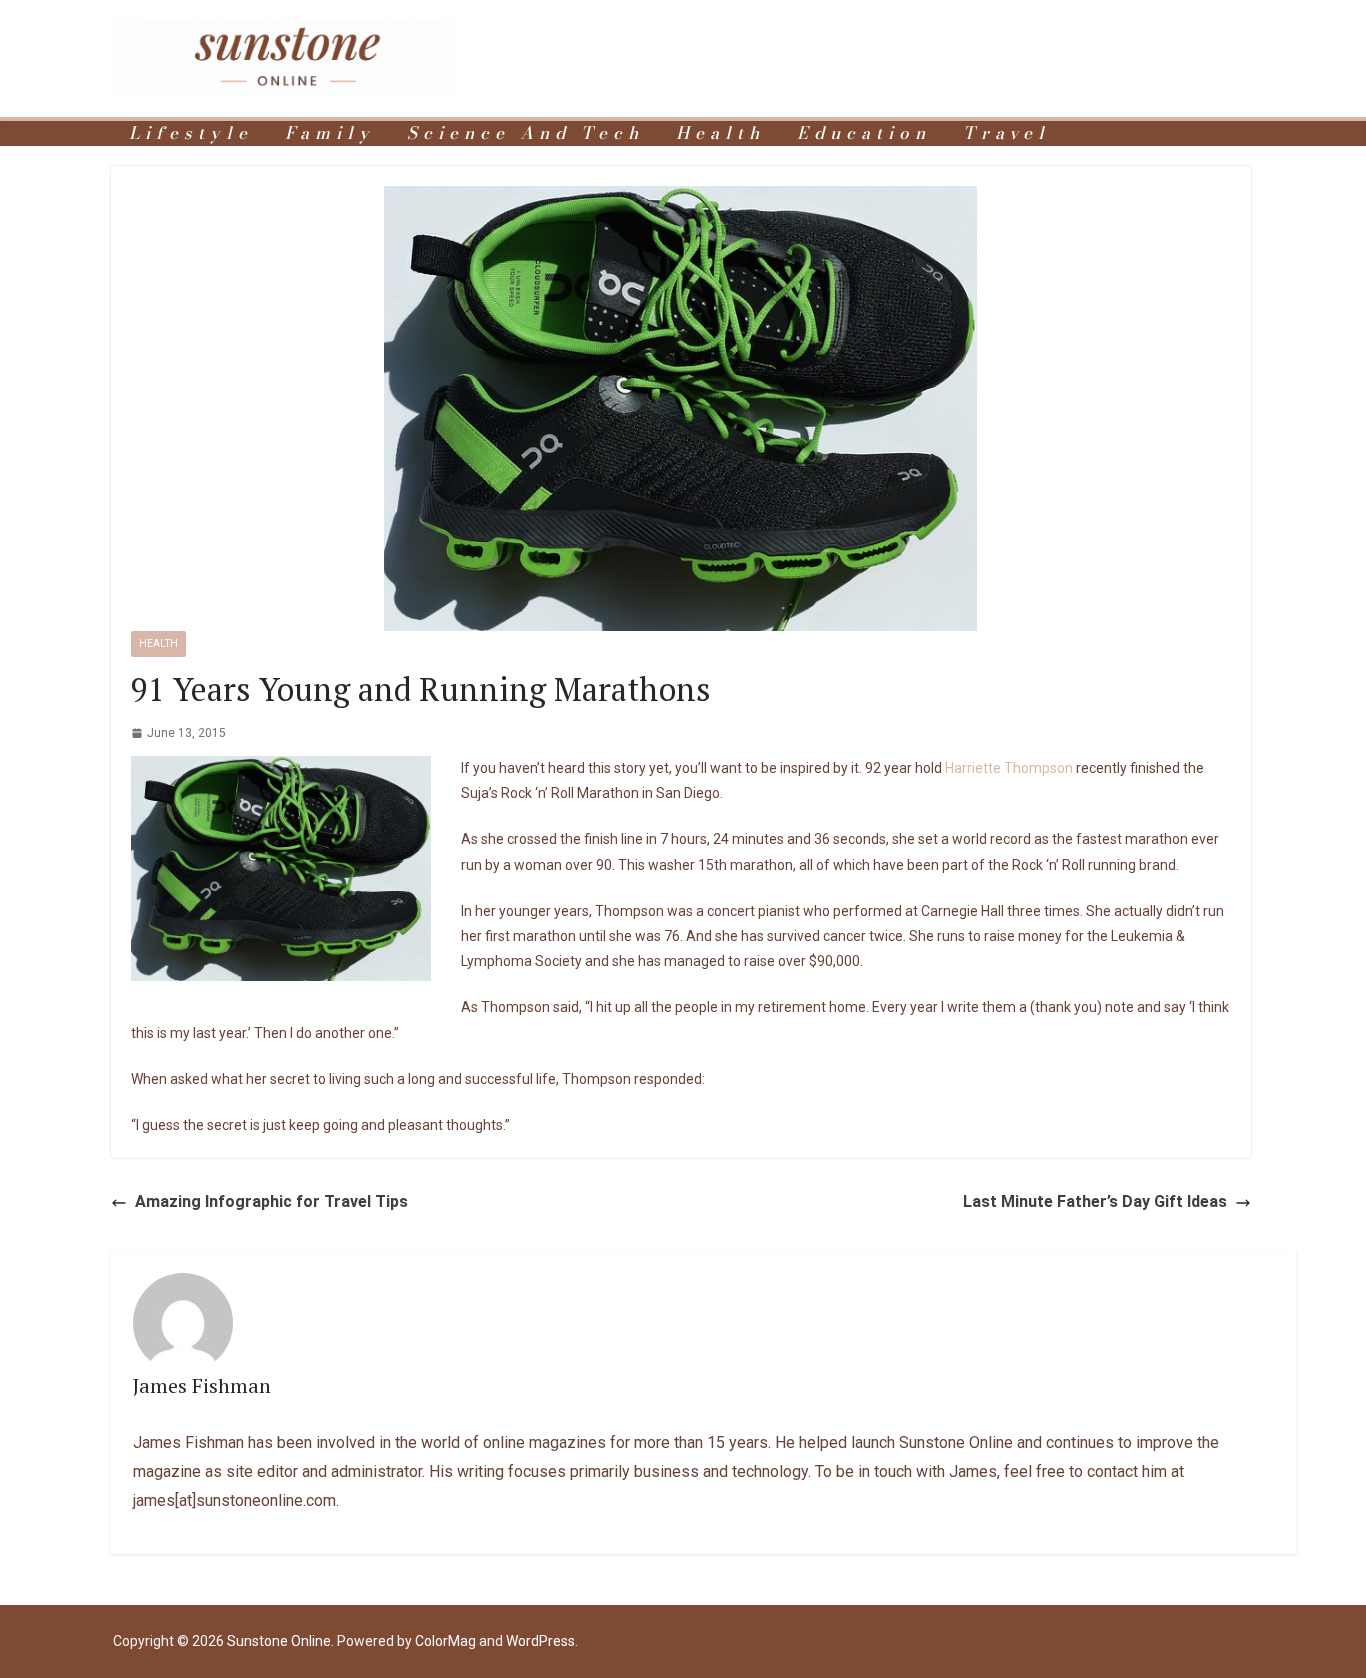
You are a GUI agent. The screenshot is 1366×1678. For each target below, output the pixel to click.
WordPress (540, 1641)
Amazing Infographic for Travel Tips (271, 1201)
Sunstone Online (279, 1641)
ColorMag (445, 1641)
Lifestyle (191, 133)
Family (330, 133)
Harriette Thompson (1009, 768)
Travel (1006, 133)
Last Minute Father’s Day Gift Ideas (1095, 1201)
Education (864, 133)
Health (720, 133)
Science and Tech (525, 133)
